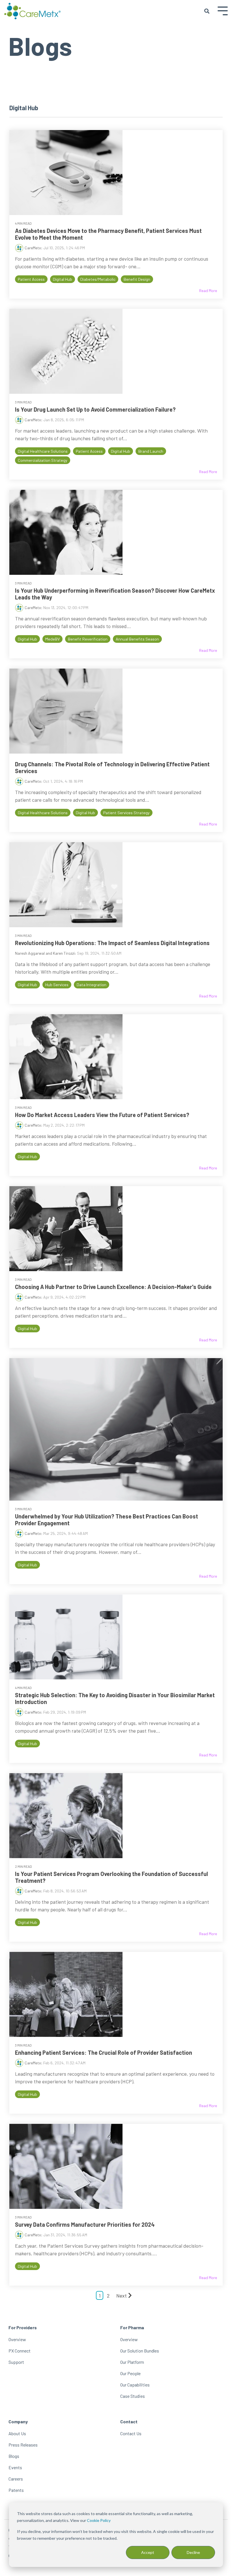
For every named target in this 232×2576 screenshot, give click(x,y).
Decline (193, 2552)
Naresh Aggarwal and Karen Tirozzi (45, 953)
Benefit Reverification (88, 639)
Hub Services (57, 985)
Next (122, 2296)
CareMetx (33, 248)
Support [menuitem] (16, 2362)
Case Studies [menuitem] (133, 2396)
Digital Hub (63, 279)
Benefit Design (137, 279)
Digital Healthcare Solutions (43, 451)
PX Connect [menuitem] (20, 2351)
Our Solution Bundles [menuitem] (140, 2351)
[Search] (207, 11)
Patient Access (31, 279)
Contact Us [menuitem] (131, 2433)
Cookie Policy (99, 2520)
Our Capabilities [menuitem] (135, 2385)
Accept (148, 2552)
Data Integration (92, 985)
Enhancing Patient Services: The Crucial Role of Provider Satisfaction (104, 2052)
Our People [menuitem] (130, 2373)
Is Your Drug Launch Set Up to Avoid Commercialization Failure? (95, 409)
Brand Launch (151, 451)
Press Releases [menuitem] (23, 2445)
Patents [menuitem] (16, 2490)
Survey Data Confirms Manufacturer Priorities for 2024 (85, 2224)
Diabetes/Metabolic (98, 279)
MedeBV (52, 639)
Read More (208, 291)
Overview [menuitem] (17, 2339)
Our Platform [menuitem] (132, 2362)
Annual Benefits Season (137, 639)
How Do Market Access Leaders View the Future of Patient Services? (102, 1115)
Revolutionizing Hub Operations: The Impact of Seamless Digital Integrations (112, 943)
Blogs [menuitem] (14, 2456)
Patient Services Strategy (126, 813)
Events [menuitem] (15, 2467)
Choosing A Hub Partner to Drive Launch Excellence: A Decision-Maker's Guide (113, 1287)
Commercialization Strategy (43, 460)
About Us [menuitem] (17, 2433)
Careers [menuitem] (16, 2479)
